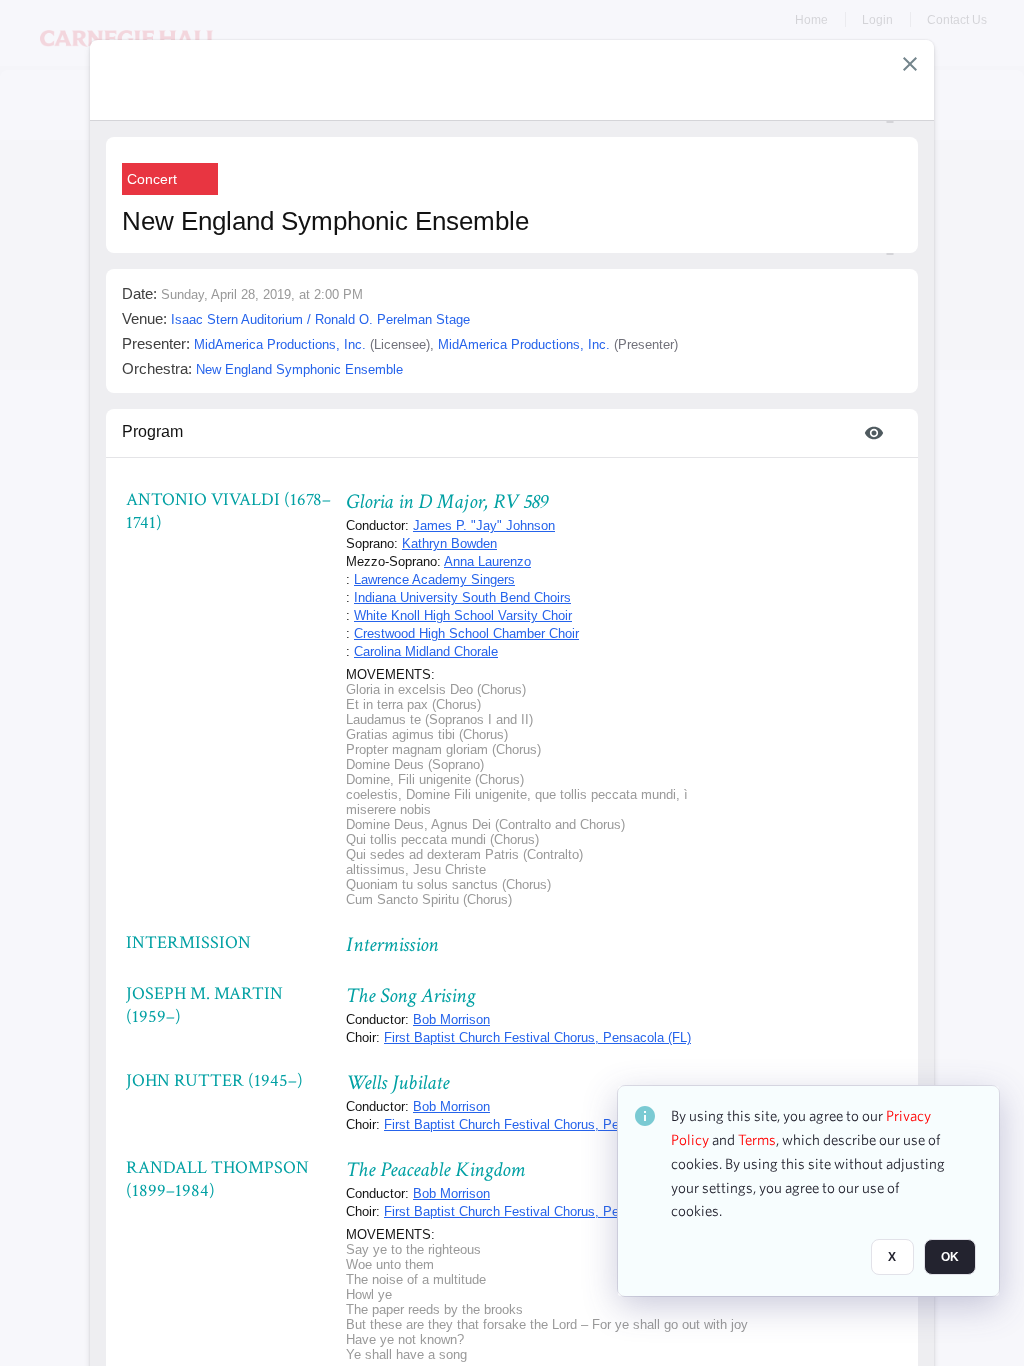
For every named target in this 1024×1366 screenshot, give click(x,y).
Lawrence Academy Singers (434, 579)
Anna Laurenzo (487, 561)
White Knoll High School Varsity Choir (463, 615)
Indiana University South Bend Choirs (462, 597)
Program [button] (152, 431)
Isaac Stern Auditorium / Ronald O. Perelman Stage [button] (320, 319)
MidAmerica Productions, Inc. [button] (280, 344)
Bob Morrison (451, 1019)
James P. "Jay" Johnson (484, 525)
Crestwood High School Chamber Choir (466, 633)
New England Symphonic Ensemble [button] (299, 369)
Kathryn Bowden (449, 543)
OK (950, 1257)
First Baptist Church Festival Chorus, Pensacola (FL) (537, 1037)
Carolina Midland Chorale (426, 651)
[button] (910, 64)
